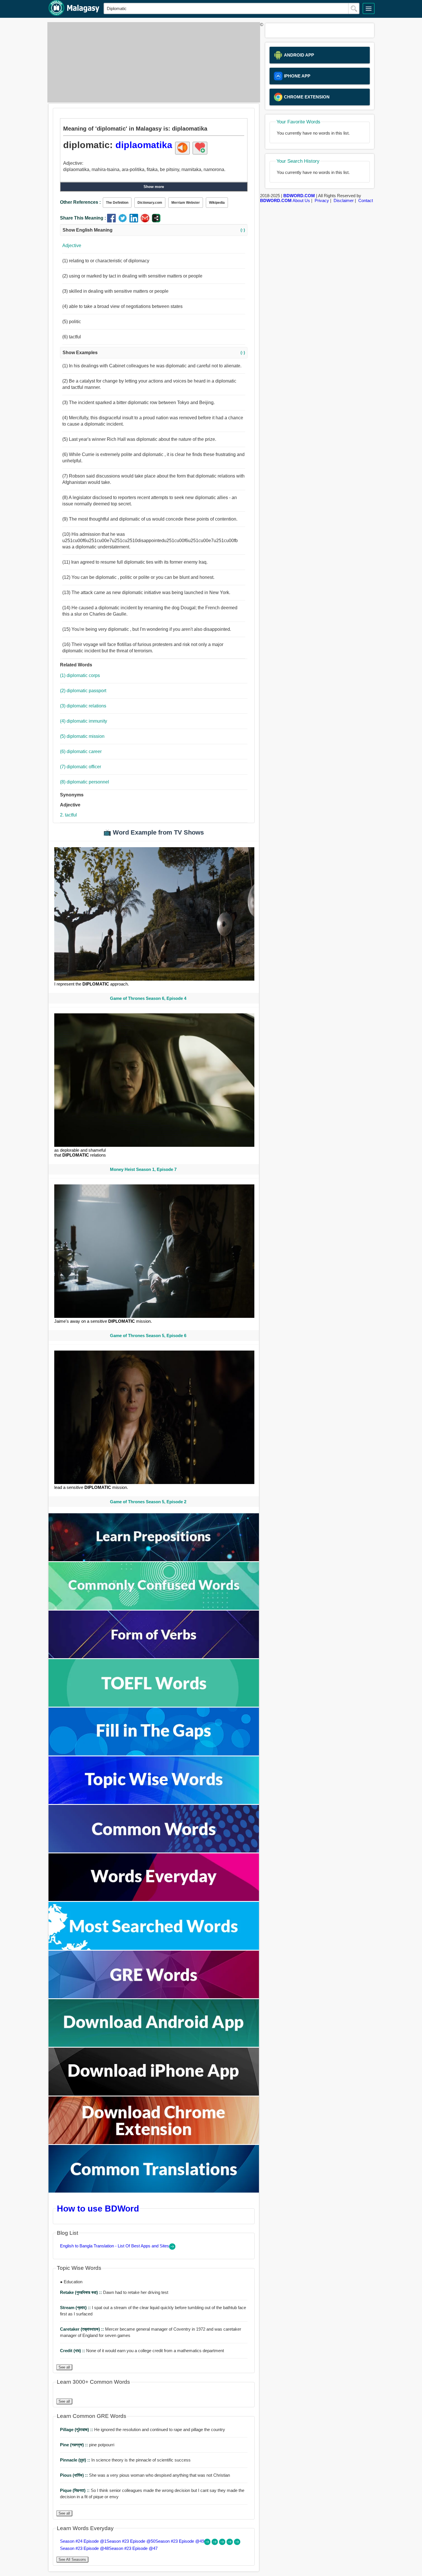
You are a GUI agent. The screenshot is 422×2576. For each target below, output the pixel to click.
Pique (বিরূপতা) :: (75, 2490)
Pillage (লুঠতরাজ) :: (77, 2429)
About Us (301, 200)
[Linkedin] (135, 221)
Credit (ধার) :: (73, 2351)
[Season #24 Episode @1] (208, 2543)
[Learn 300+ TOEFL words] (154, 1705)
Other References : (80, 202)
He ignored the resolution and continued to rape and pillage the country (143, 2429)
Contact (366, 200)
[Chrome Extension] (154, 2143)
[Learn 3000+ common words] (154, 1851)
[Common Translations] (154, 2191)
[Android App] (154, 2045)
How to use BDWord (98, 2208)
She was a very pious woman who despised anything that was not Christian (145, 2475)
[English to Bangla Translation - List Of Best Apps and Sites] (172, 2248)
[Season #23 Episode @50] (215, 2543)
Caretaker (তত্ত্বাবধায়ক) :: (83, 2329)
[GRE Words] (154, 1997)
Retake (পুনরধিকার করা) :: (82, 2292)
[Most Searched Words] (154, 1948)
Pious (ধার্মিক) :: (74, 2475)
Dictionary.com (150, 203)
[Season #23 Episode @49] (223, 2543)
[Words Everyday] (154, 1899)
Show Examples (154, 353)
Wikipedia (217, 203)
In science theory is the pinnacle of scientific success (125, 2460)
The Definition (117, 203)
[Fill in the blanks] (154, 1754)
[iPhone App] (154, 2094)
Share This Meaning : (83, 218)
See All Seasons (72, 2559)
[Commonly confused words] (154, 1608)
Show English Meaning (154, 230)
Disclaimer (344, 200)
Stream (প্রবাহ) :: (76, 2308)
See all (64, 2367)
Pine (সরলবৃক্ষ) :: (74, 2445)
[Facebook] (113, 221)
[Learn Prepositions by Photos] (154, 1560)
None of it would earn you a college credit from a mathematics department (142, 2351)
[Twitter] (124, 221)
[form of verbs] (154, 1657)
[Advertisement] (152, 62)
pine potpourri (87, 2445)
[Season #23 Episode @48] (230, 2543)
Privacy (322, 200)
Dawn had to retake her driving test (114, 2292)
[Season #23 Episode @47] (237, 2543)
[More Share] (156, 221)
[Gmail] (146, 221)
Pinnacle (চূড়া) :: (76, 2460)
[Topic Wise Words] (154, 1802)
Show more (154, 187)
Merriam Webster (186, 203)
